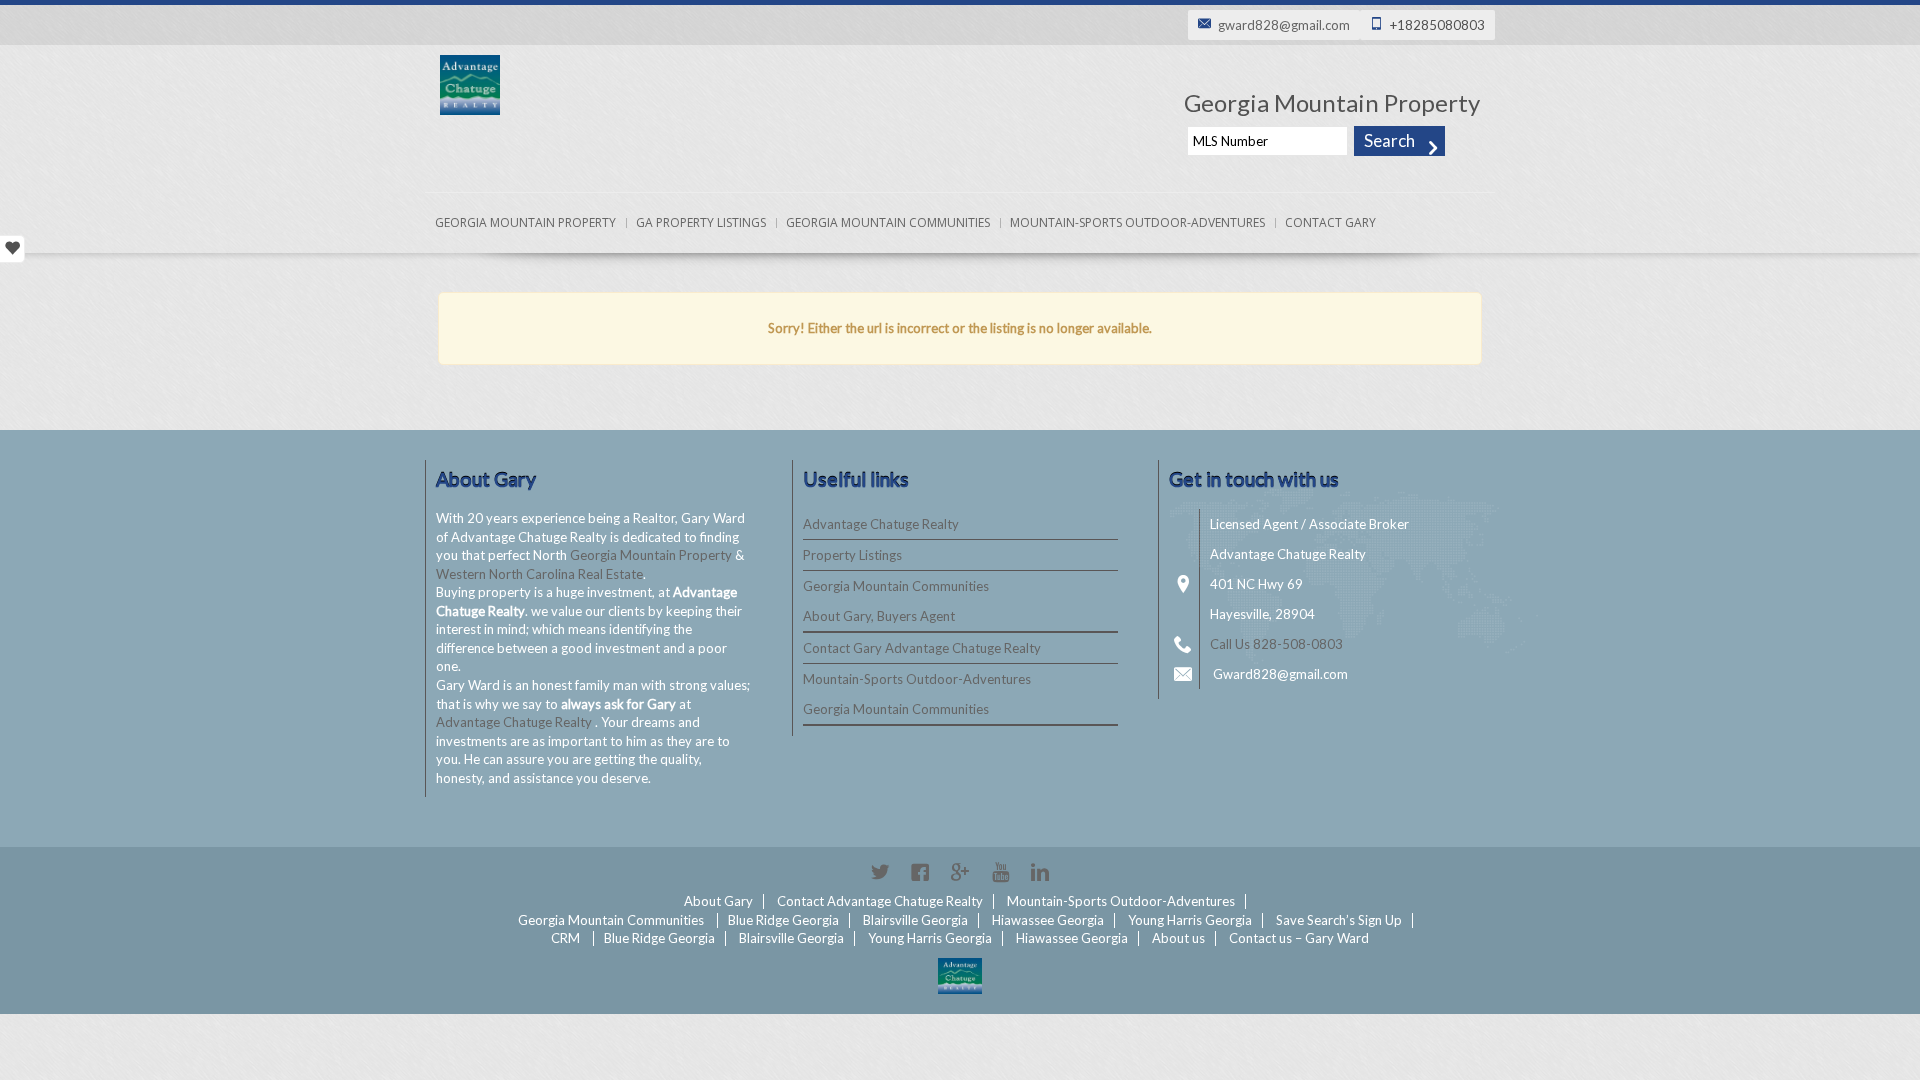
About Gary (718, 901)
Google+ (960, 872)
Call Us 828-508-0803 (1276, 644)
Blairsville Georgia (915, 920)
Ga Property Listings (701, 222)
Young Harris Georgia (1190, 920)
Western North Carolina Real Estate (539, 574)
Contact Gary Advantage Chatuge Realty (922, 648)
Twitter (880, 872)
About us (1178, 938)
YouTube (1000, 872)
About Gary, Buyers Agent (879, 616)
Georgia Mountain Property (525, 222)
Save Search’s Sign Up (1339, 920)
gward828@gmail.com (1284, 25)
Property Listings (852, 555)
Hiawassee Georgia (1048, 920)
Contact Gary (1330, 222)
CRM (565, 938)
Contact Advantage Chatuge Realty (880, 901)
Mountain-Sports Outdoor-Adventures (1137, 222)
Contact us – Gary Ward (1299, 938)
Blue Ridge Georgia (783, 920)
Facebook (920, 872)
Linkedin (1040, 872)
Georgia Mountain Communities (888, 222)
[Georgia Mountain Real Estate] (960, 976)
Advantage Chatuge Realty (515, 722)
